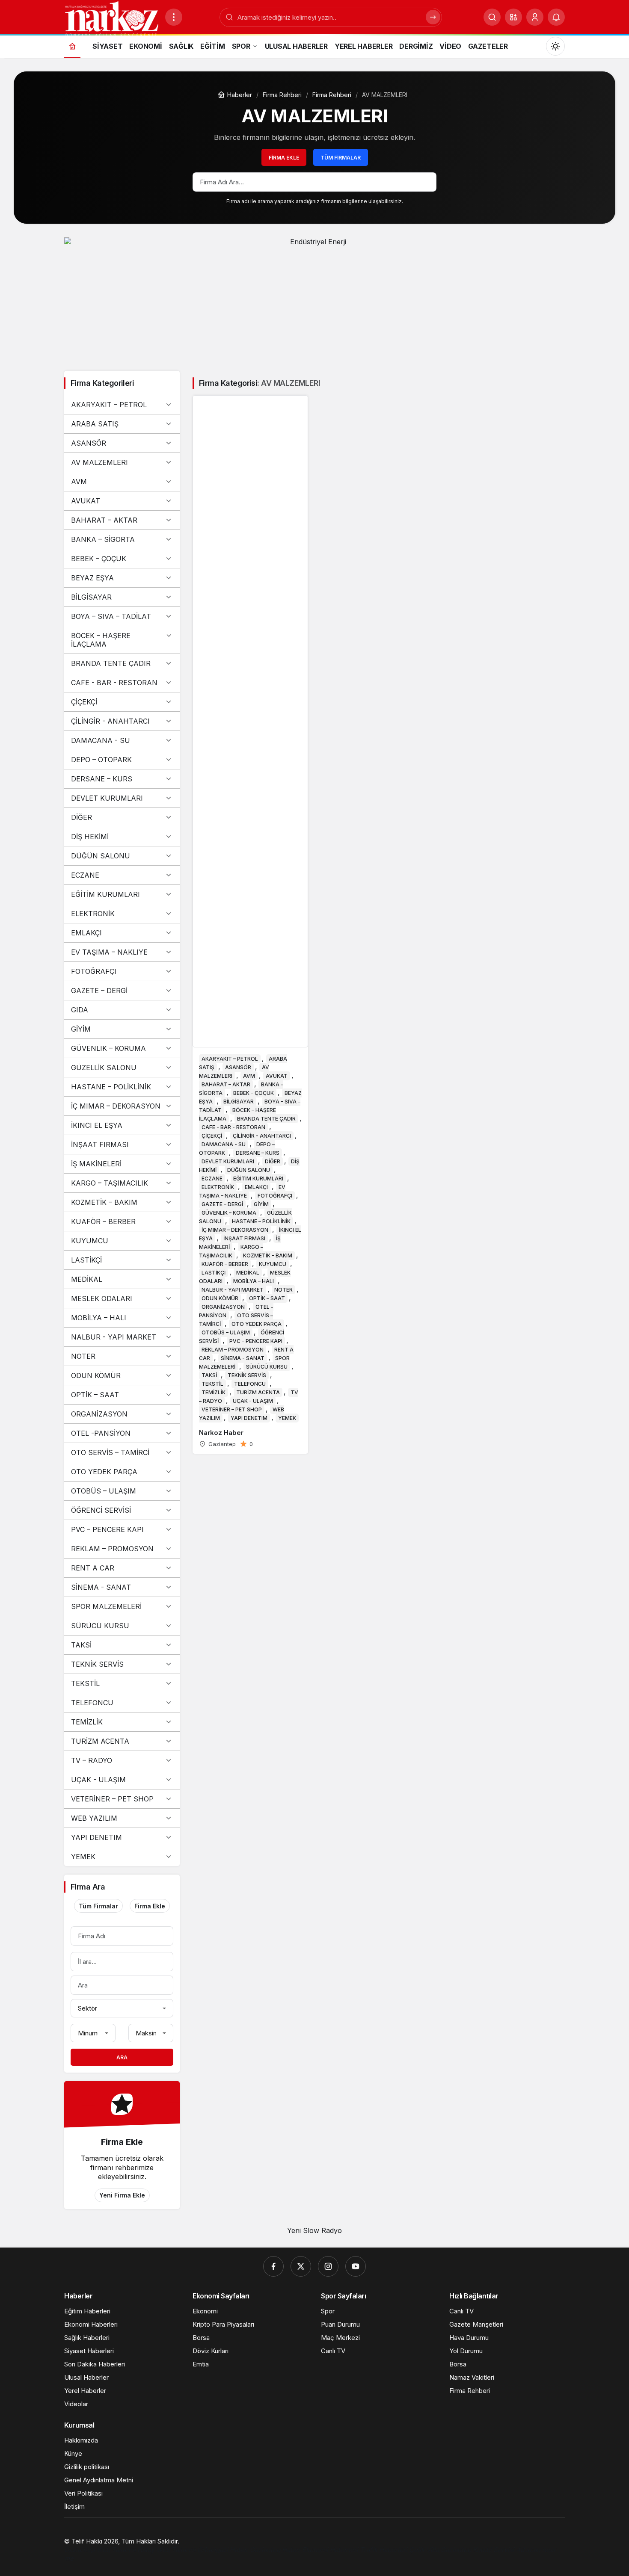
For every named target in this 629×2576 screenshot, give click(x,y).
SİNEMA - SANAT (101, 1587)
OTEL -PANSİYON (101, 1433)
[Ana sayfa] (72, 46)
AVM (79, 482)
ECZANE (85, 875)
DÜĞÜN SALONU (101, 856)
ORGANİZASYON (99, 1414)
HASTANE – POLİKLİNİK (111, 1087)
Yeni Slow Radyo (314, 2230)
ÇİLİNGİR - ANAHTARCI (110, 721)
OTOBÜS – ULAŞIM (104, 1491)
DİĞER (82, 817)
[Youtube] (356, 2266)
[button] (513, 17)
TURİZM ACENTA (100, 1741)
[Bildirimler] (556, 17)
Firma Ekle (284, 158)
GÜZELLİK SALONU (104, 1068)
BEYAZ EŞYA (92, 578)
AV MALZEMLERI (99, 462)
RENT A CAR (93, 1568)
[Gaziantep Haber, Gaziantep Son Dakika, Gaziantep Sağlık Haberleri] (111, 18)
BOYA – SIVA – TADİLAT (111, 616)
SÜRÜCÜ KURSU (100, 1626)
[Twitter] (301, 2266)
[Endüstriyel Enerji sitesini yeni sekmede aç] (314, 300)
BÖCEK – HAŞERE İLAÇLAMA (101, 640)
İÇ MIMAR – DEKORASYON (116, 1106)
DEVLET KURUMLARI (107, 798)
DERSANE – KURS (102, 779)
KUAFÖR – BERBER (103, 1221)
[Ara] (492, 17)
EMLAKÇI (86, 933)
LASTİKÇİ (86, 1260)
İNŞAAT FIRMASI (100, 1145)
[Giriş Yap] (535, 17)
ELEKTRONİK (93, 914)
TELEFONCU (92, 1703)
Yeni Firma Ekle (122, 2195)
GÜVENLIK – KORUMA (108, 1048)
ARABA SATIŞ (95, 424)
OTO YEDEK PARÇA (104, 1472)
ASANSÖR (89, 443)
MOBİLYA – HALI (99, 1318)
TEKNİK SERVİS (97, 1664)
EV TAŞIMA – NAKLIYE (109, 952)
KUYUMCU (90, 1241)
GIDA (80, 1010)
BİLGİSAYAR (91, 597)
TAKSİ (81, 1645)
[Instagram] (328, 2266)
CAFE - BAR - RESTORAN (114, 683)
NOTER (83, 1356)
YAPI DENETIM (96, 1837)
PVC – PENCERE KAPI (107, 1529)
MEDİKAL (87, 1279)
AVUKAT (86, 501)
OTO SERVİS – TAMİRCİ (110, 1452)
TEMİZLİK (87, 1722)
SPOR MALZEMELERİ (106, 1606)
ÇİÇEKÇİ (84, 702)
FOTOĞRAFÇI (94, 971)
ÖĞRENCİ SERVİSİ (101, 1510)
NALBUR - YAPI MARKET (114, 1337)
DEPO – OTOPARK (101, 760)
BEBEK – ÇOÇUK (99, 559)
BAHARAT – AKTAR (104, 520)
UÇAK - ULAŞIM (98, 1780)
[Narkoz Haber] (250, 924)
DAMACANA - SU (101, 740)
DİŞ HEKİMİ (90, 837)
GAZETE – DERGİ (99, 991)
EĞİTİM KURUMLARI (105, 894)
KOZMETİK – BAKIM (104, 1202)
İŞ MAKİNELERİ (96, 1164)
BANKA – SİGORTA (103, 539)
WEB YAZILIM (94, 1818)
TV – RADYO (92, 1760)
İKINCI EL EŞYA (97, 1125)
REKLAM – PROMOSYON (112, 1549)
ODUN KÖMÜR (96, 1375)
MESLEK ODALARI (102, 1298)
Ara (122, 2057)
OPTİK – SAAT (95, 1395)
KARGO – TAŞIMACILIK (110, 1183)
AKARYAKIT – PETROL (109, 405)
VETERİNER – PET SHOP (112, 1799)
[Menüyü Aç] (174, 17)
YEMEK (83, 1857)
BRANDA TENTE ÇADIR (111, 663)
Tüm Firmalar (341, 158)
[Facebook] (273, 2266)
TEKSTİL (85, 1683)
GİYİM (81, 1029)
